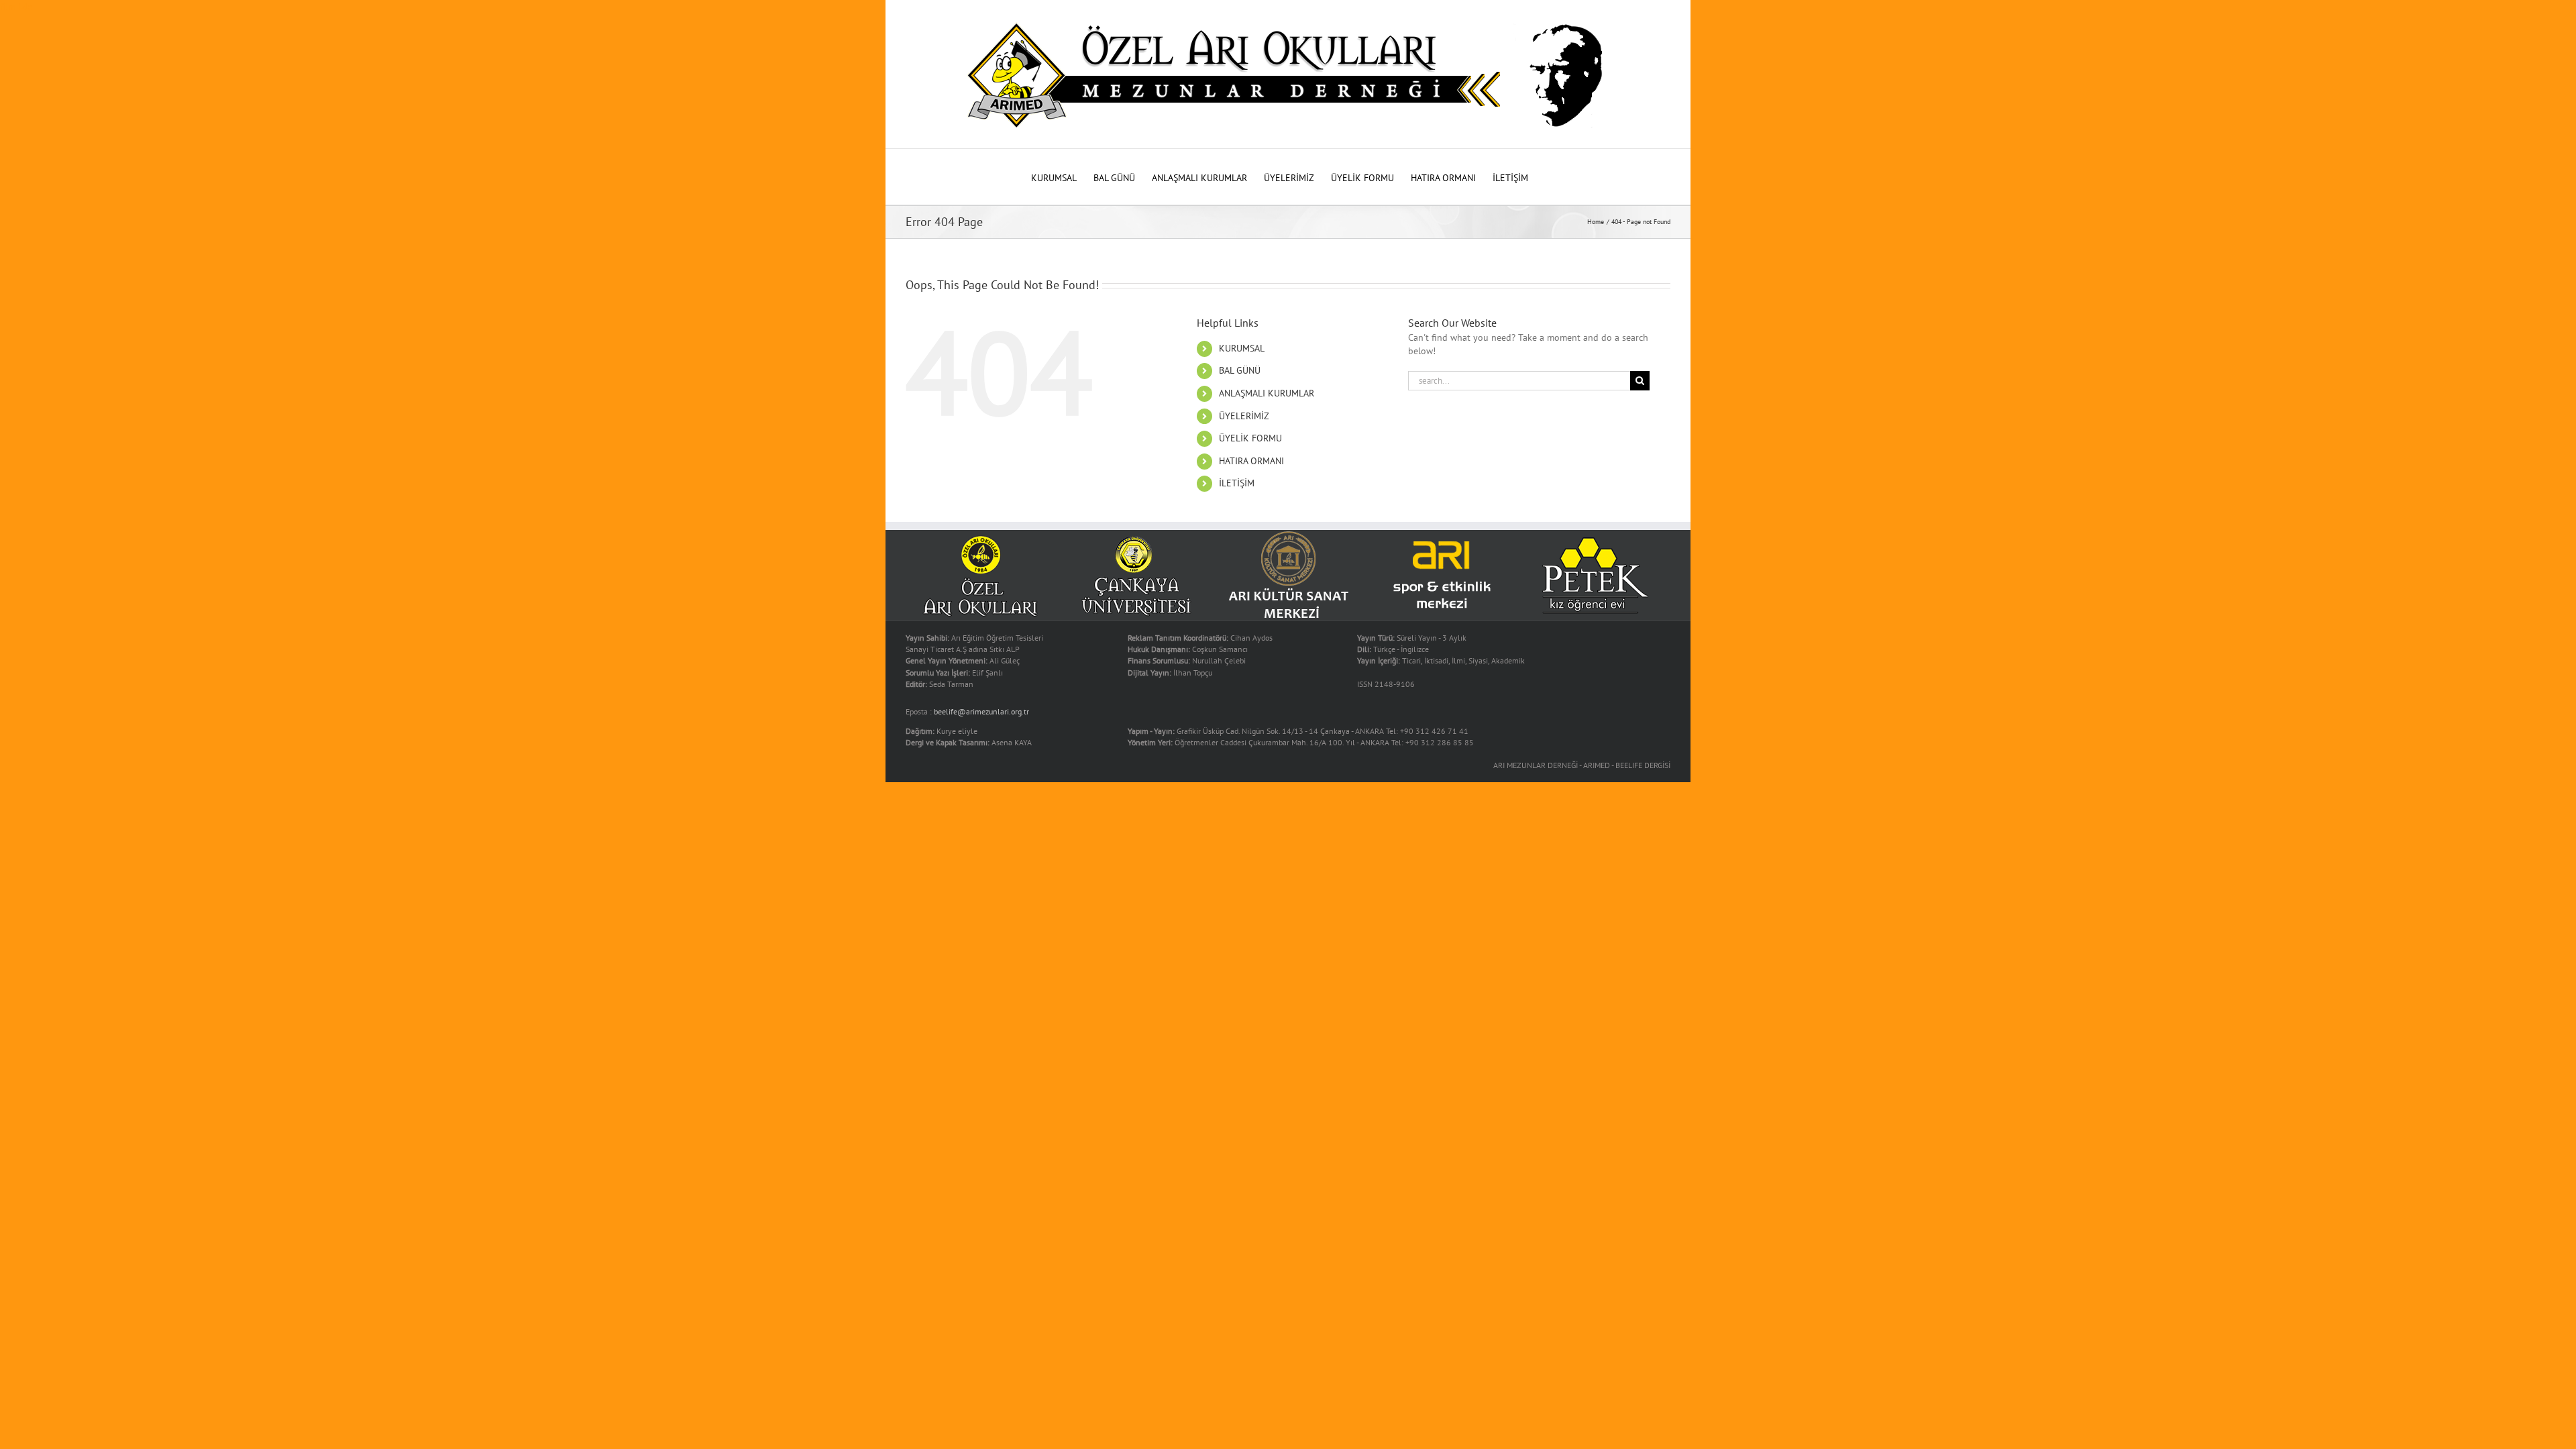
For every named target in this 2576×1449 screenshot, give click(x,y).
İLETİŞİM (1237, 483)
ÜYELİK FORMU (1250, 438)
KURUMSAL (1242, 348)
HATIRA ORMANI (1251, 461)
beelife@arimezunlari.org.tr (981, 711)
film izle (16, 7)
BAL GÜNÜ (1240, 370)
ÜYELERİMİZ (1244, 416)
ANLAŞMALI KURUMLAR (1267, 393)
